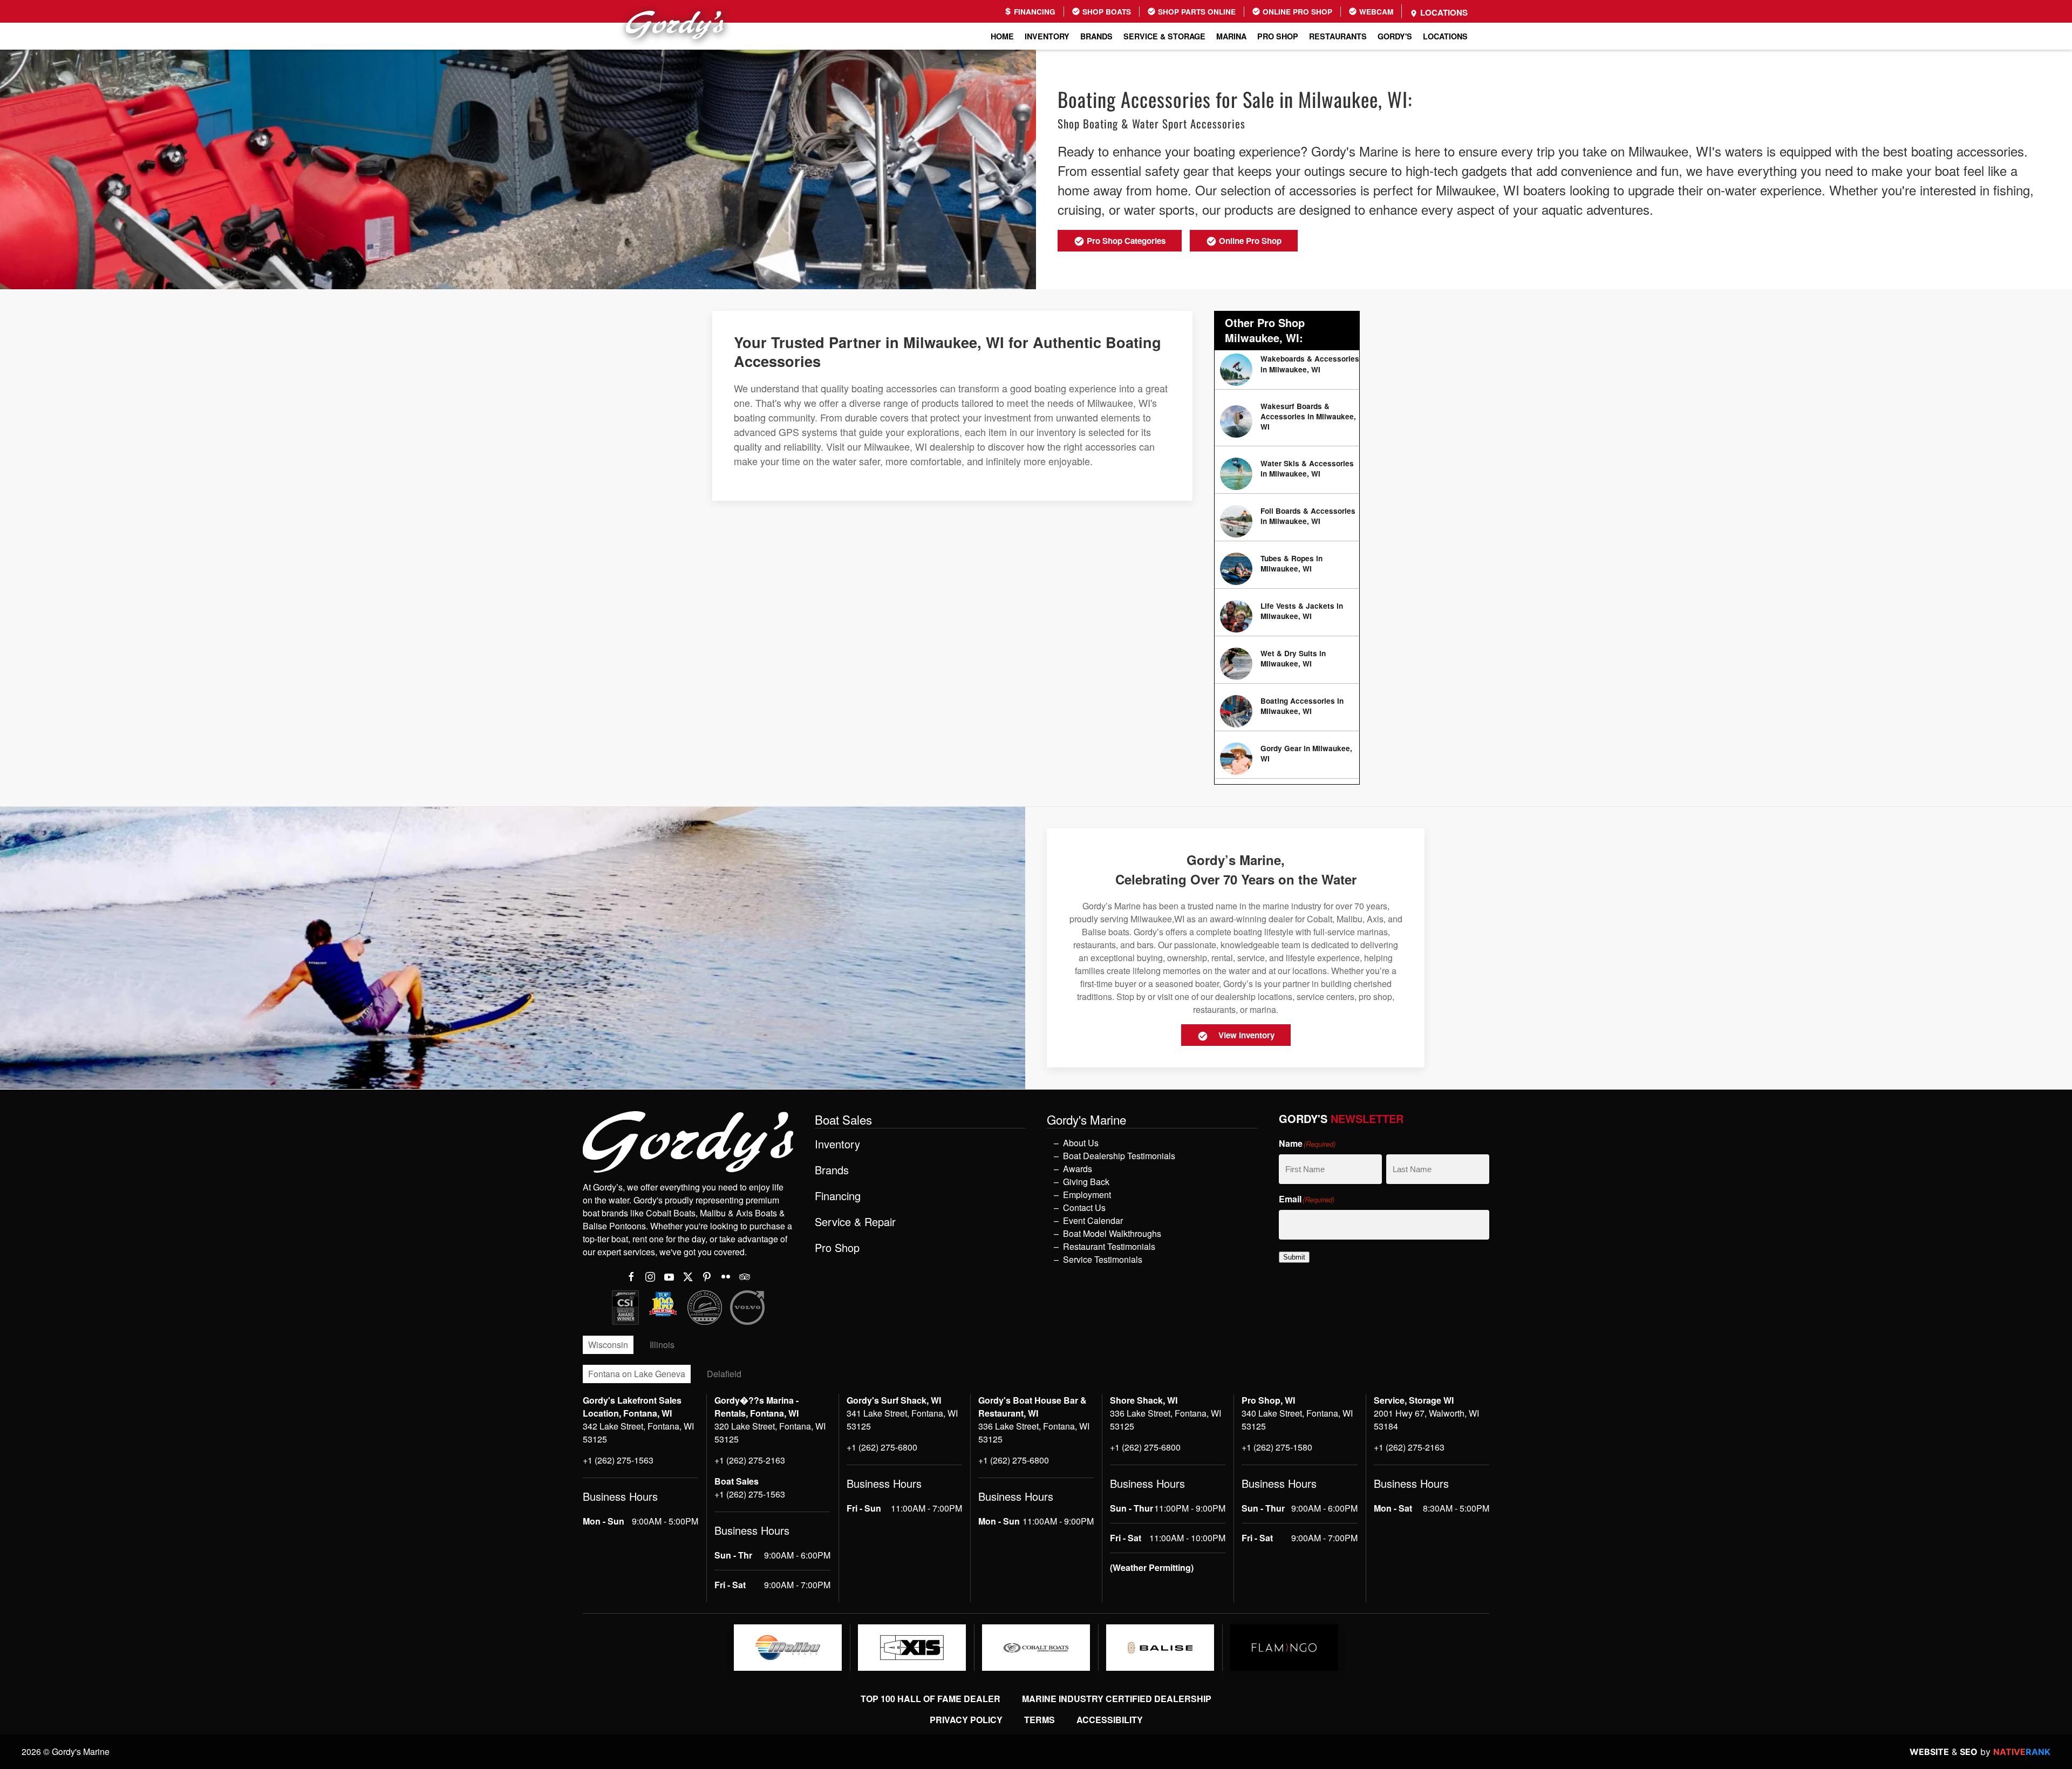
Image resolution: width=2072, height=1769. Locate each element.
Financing (1034, 12)
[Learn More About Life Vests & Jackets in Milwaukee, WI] (1287, 616)
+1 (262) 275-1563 (618, 1460)
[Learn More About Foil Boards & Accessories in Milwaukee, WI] (1287, 521)
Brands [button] (1096, 36)
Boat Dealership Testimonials (1119, 1156)
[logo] (788, 1648)
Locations (1443, 12)
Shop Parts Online (1196, 12)
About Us (1081, 1143)
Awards (1078, 1169)
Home (1002, 36)
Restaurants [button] (1338, 36)
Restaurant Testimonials (1109, 1246)
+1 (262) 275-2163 (750, 1460)
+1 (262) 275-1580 (1277, 1447)
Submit (1294, 1257)
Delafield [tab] (724, 1374)
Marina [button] (1231, 36)
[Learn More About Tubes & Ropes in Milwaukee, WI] (1287, 569)
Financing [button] (838, 1196)
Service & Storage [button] (1164, 36)
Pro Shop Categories (1125, 241)
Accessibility (1110, 1720)
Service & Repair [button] (855, 1222)
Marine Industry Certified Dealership (1117, 1699)
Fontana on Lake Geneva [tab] (637, 1374)
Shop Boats (1106, 12)
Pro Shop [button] (1278, 36)
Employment (1087, 1195)
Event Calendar (1093, 1220)
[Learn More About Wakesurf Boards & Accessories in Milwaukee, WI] (1287, 422)
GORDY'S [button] (1395, 36)
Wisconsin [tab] (608, 1345)
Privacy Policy (966, 1720)
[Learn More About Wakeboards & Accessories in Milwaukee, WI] (1287, 370)
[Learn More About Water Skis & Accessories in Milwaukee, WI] (1287, 474)
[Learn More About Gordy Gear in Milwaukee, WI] (1287, 759)
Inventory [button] (1047, 36)
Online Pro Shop (1296, 12)
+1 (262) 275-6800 (882, 1447)
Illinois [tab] (662, 1345)
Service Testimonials (1103, 1259)
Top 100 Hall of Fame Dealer (931, 1699)
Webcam (1375, 12)
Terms (1040, 1720)
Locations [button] (1445, 36)
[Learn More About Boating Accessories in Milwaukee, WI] (1287, 711)
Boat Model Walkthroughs (1112, 1233)
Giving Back (1086, 1182)
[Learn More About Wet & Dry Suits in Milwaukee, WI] (1287, 664)
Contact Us (1084, 1207)
